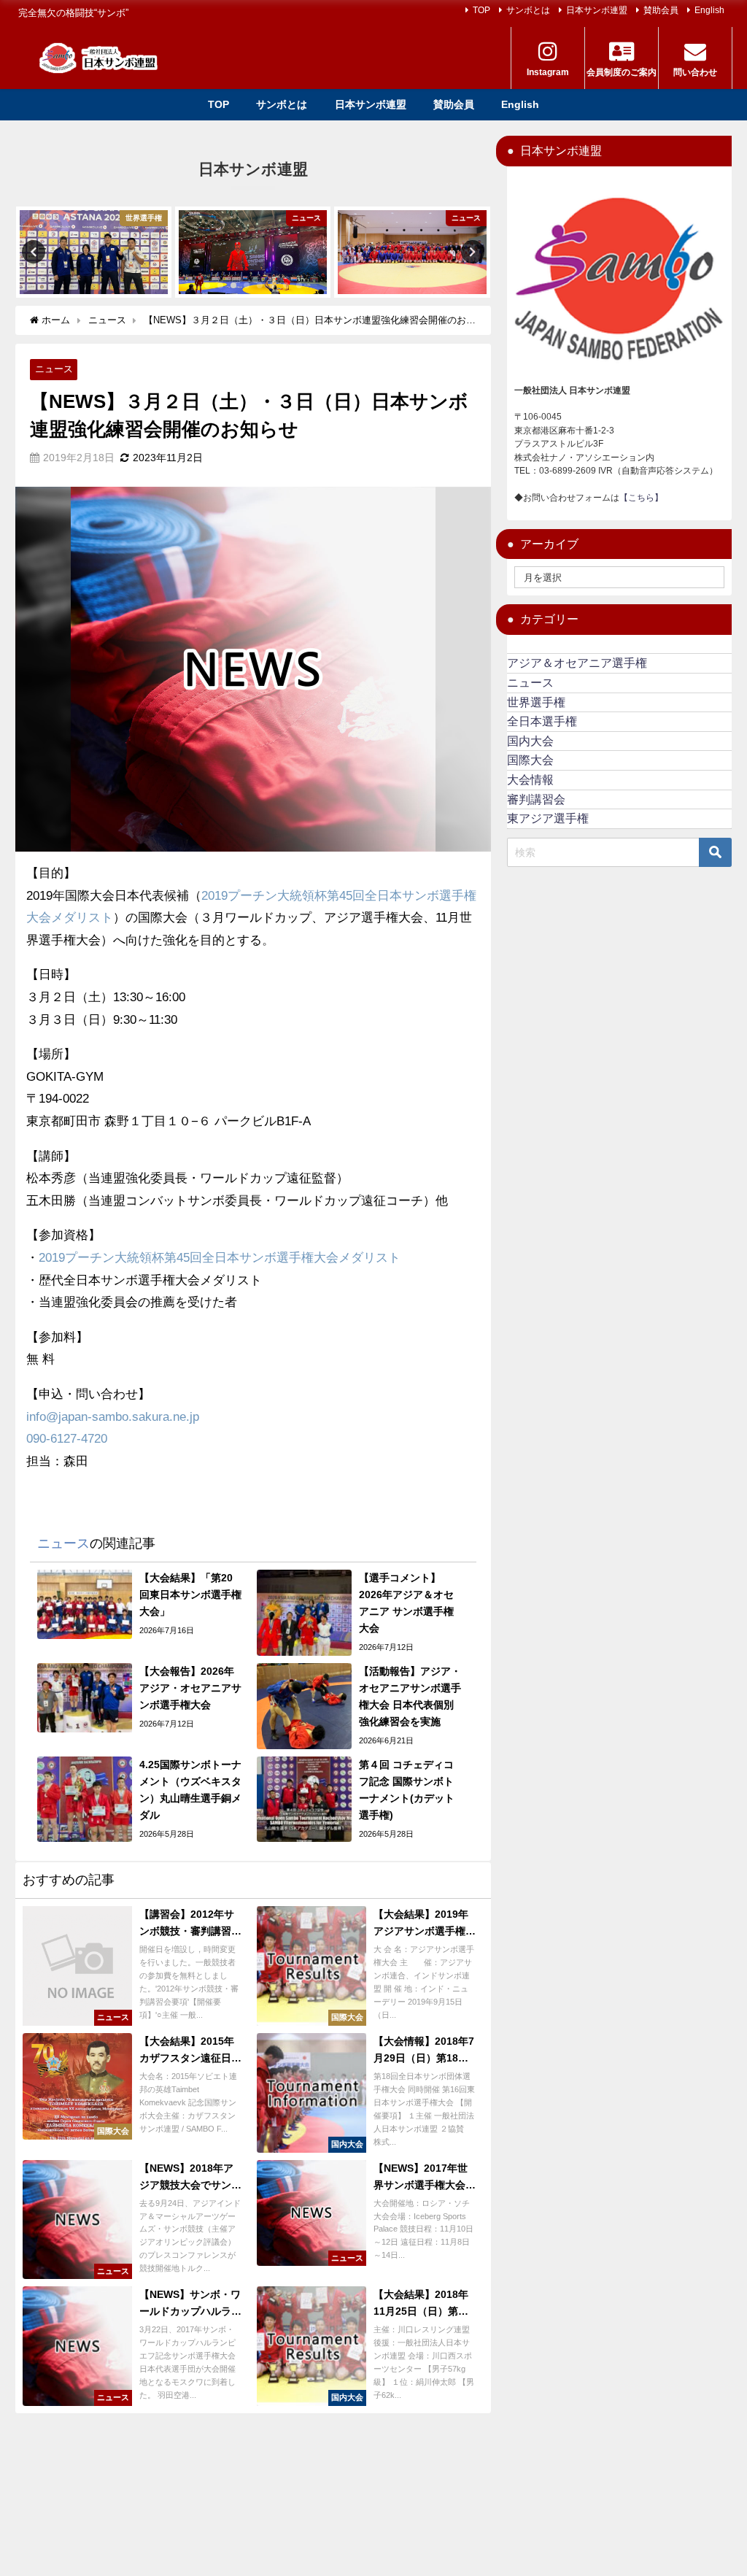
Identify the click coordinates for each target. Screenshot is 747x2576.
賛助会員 (661, 10)
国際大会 (530, 760)
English (709, 10)
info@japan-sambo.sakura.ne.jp (113, 1417)
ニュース (54, 369)
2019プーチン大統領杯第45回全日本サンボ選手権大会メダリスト (220, 1258)
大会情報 (530, 780)
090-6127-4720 (67, 1439)
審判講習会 (536, 799)
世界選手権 (536, 702)
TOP (481, 10)
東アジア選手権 (548, 818)
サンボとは (528, 10)
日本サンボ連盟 (597, 10)
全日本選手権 (542, 721)
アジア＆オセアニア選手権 (577, 663)
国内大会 (530, 741)
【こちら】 (641, 498)
